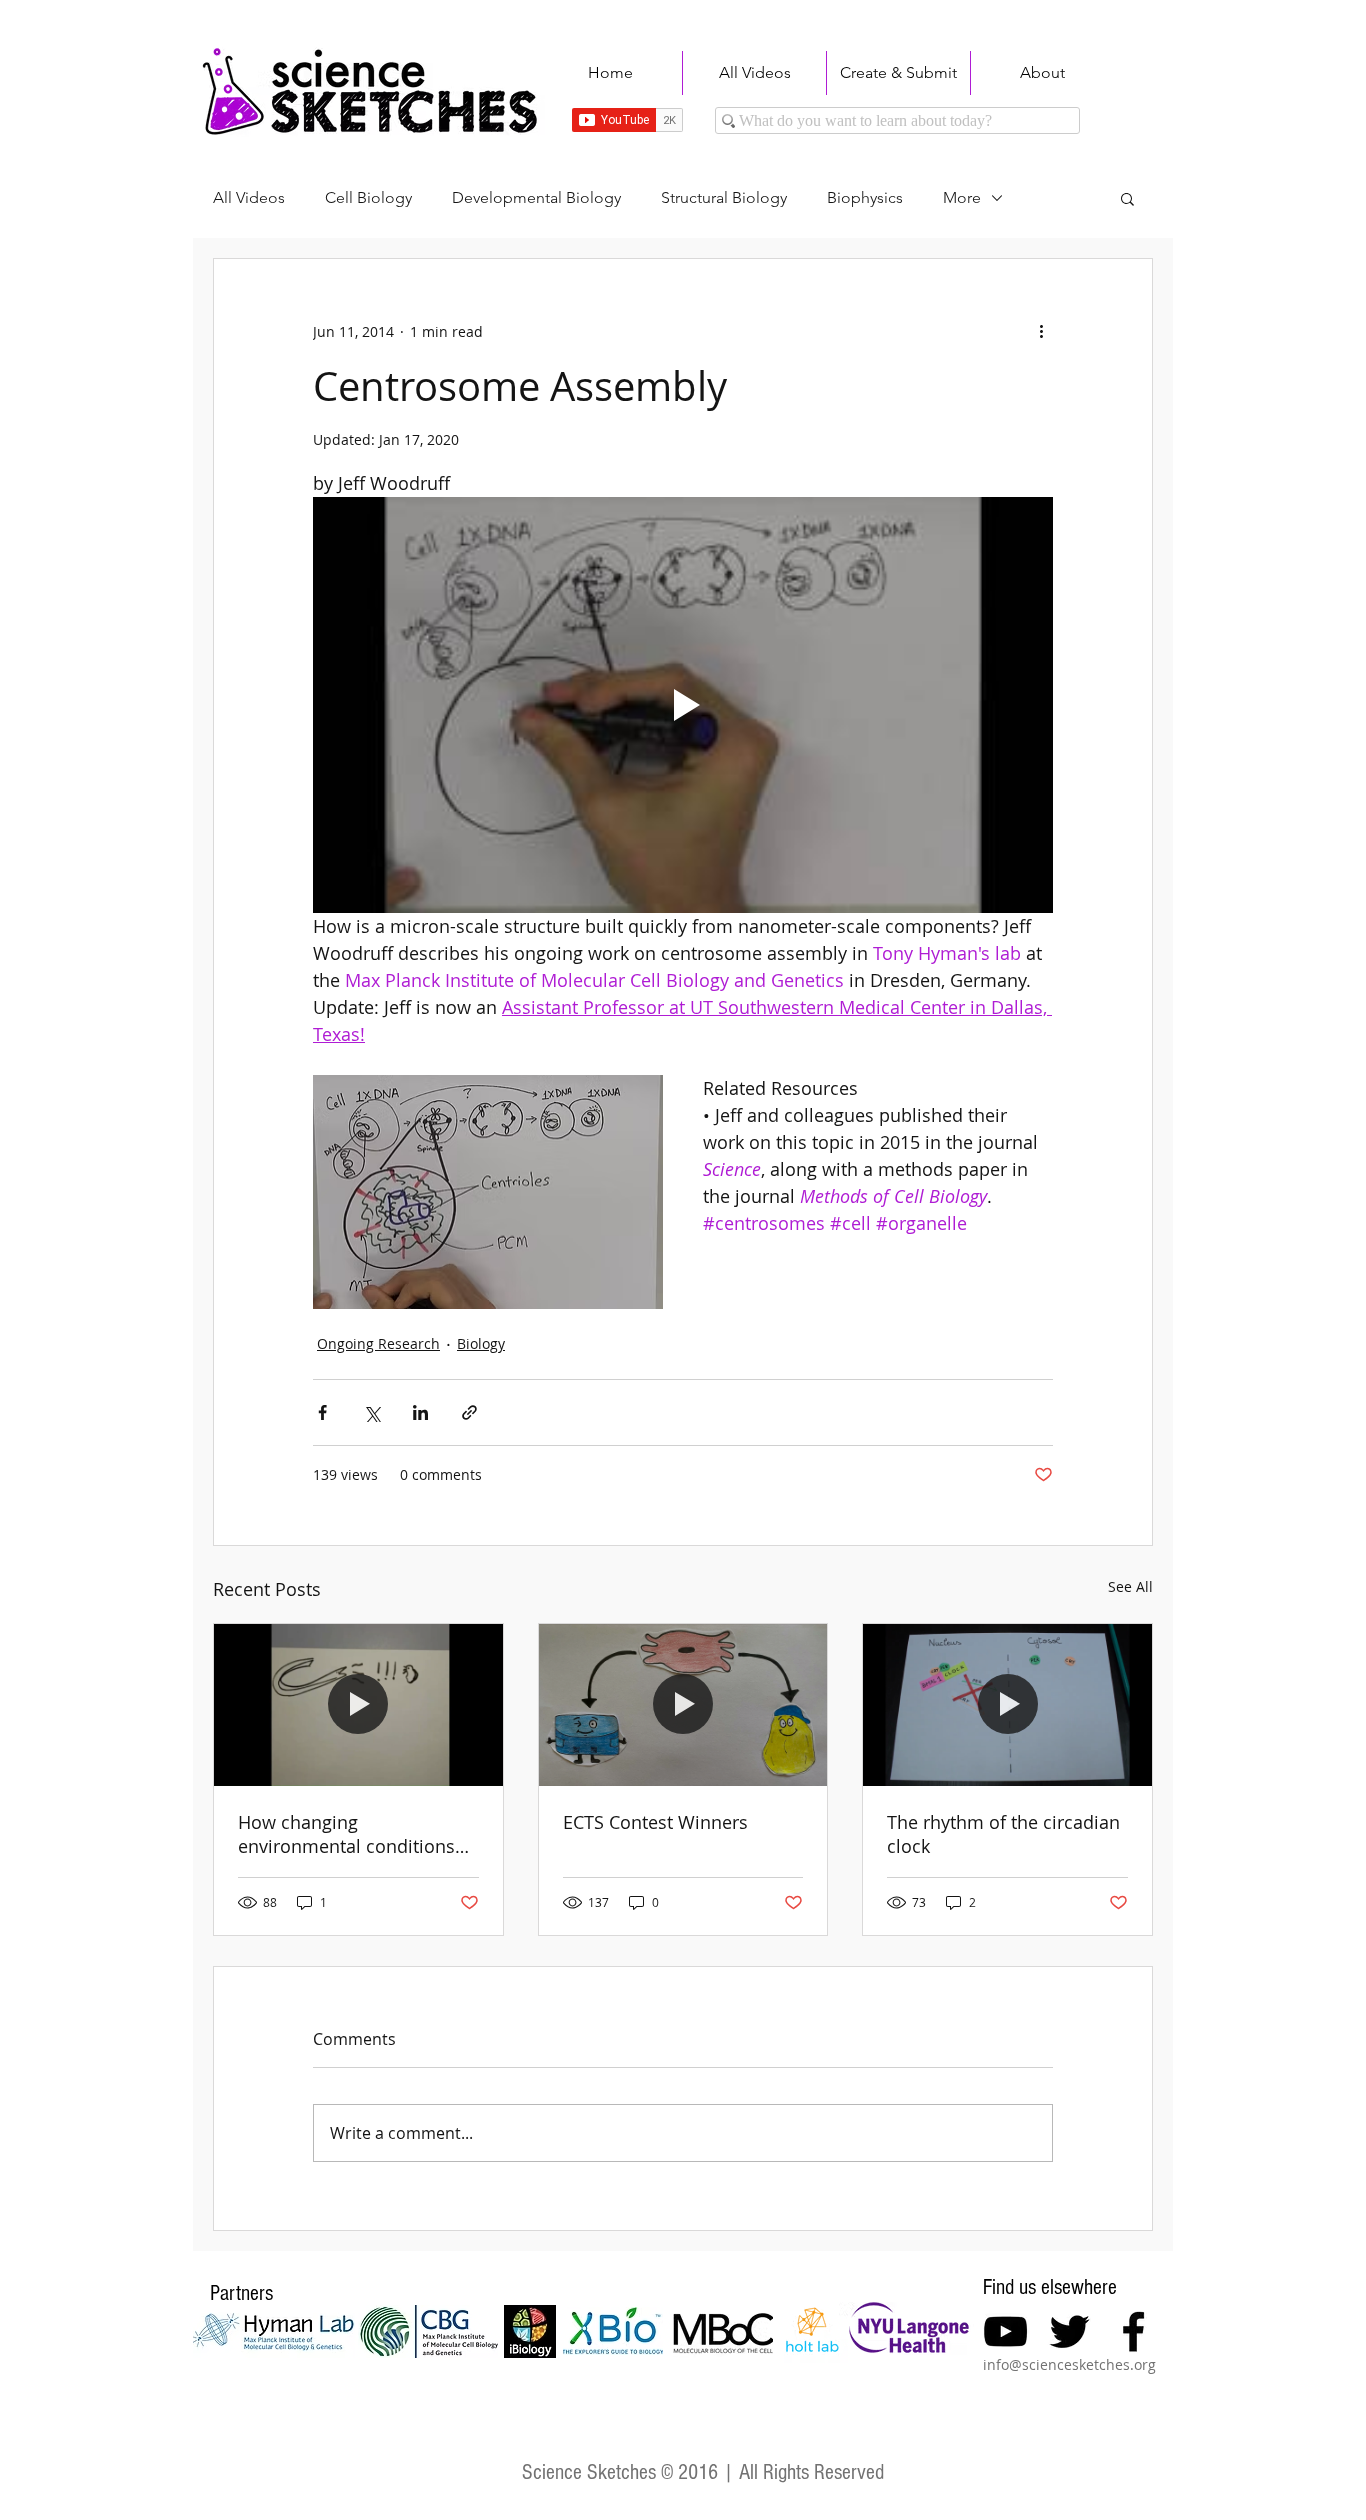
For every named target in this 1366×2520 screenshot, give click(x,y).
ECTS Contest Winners (655, 1822)
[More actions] (1041, 331)
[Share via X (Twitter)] (371, 1412)
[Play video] (683, 705)
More (962, 197)
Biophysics (865, 197)
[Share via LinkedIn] (420, 1412)
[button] (1127, 198)
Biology (481, 1343)
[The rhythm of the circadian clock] (1007, 1705)
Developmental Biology (536, 197)
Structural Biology (724, 197)
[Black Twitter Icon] (1069, 2331)
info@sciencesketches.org (1069, 2364)
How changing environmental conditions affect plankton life (346, 1834)
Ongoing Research (378, 1343)
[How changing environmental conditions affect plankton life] (358, 1705)
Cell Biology (368, 197)
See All (1130, 1586)
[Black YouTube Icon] (1005, 2331)
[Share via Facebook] (322, 1412)
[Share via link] (469, 1412)
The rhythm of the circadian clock (1003, 1834)
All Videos (249, 197)
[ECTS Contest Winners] (683, 1705)
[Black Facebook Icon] (1133, 2331)
